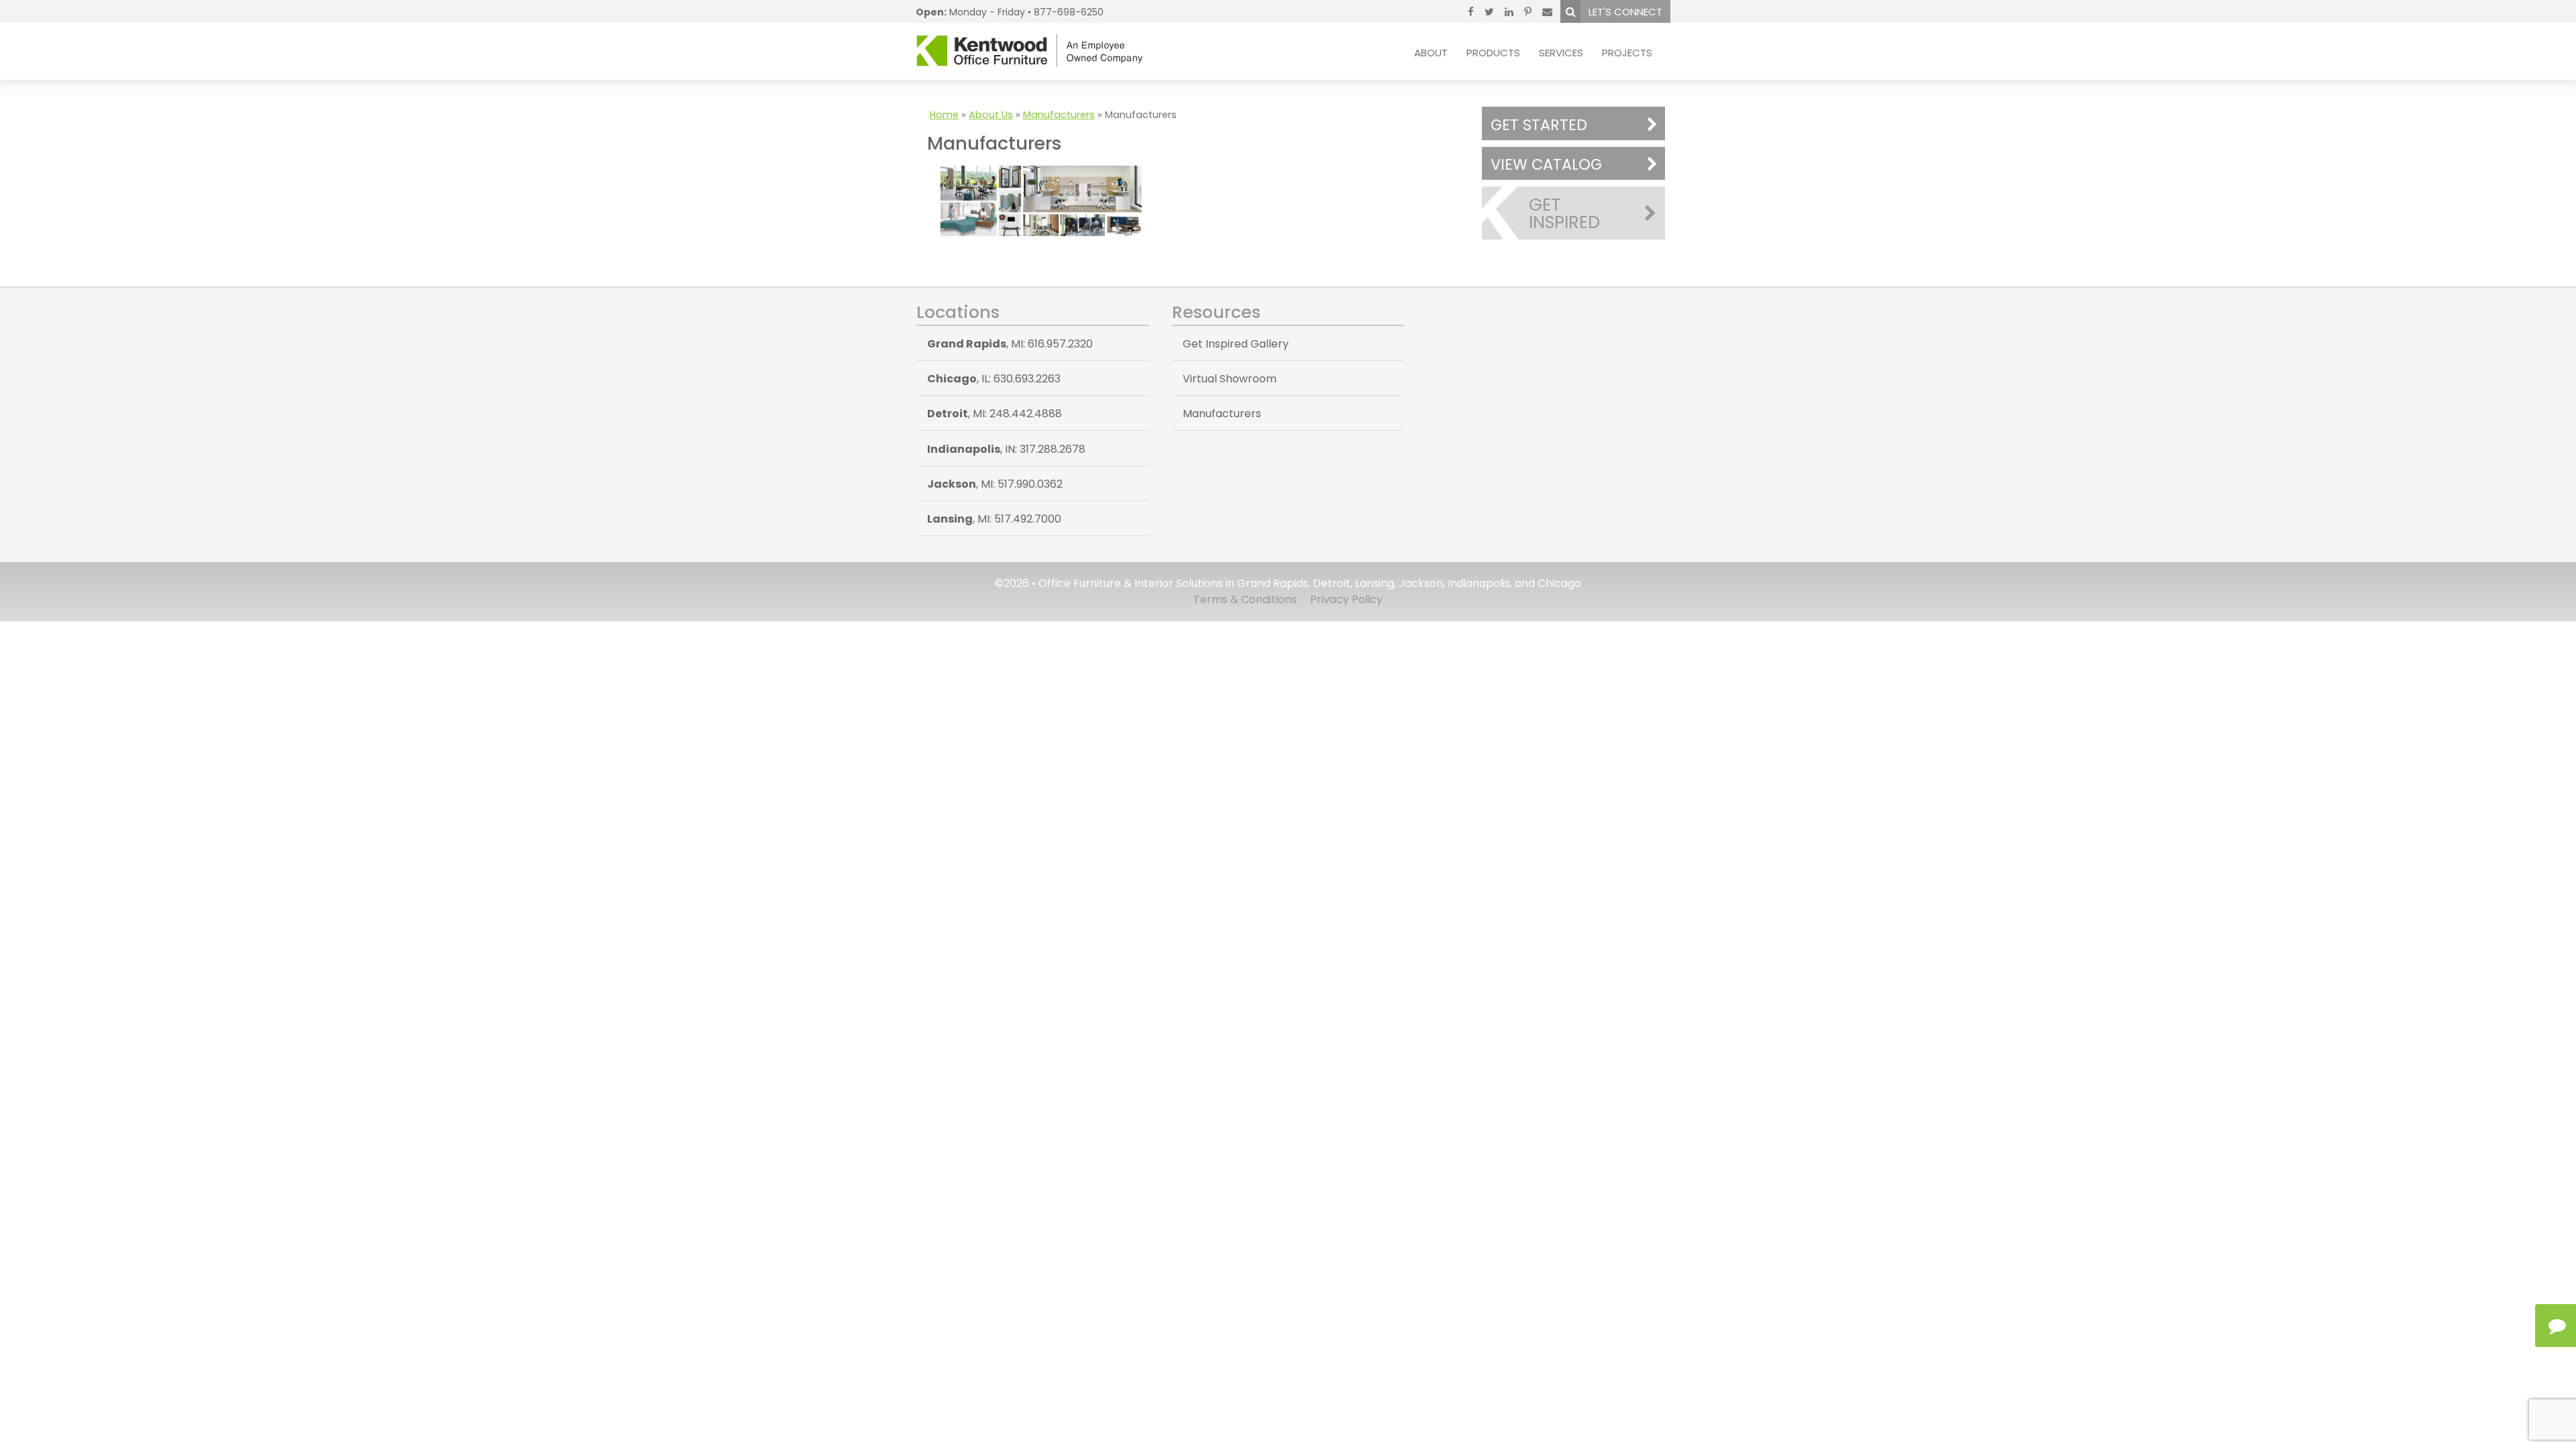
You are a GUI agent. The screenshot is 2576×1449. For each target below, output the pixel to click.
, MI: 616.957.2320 (1010, 344)
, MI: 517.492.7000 (994, 519)
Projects (1627, 53)
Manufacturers (1059, 115)
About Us (991, 115)
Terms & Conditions (1245, 599)
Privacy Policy (1346, 599)
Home (944, 115)
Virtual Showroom (1230, 379)
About (1431, 53)
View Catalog (1546, 164)
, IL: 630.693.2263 (994, 379)
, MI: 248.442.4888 (995, 414)
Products (1493, 53)
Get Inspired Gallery (1236, 344)
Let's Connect (1625, 12)
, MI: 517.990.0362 (995, 484)
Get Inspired (1564, 213)
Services (1561, 53)
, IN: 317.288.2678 (1006, 449)
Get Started (1539, 125)
